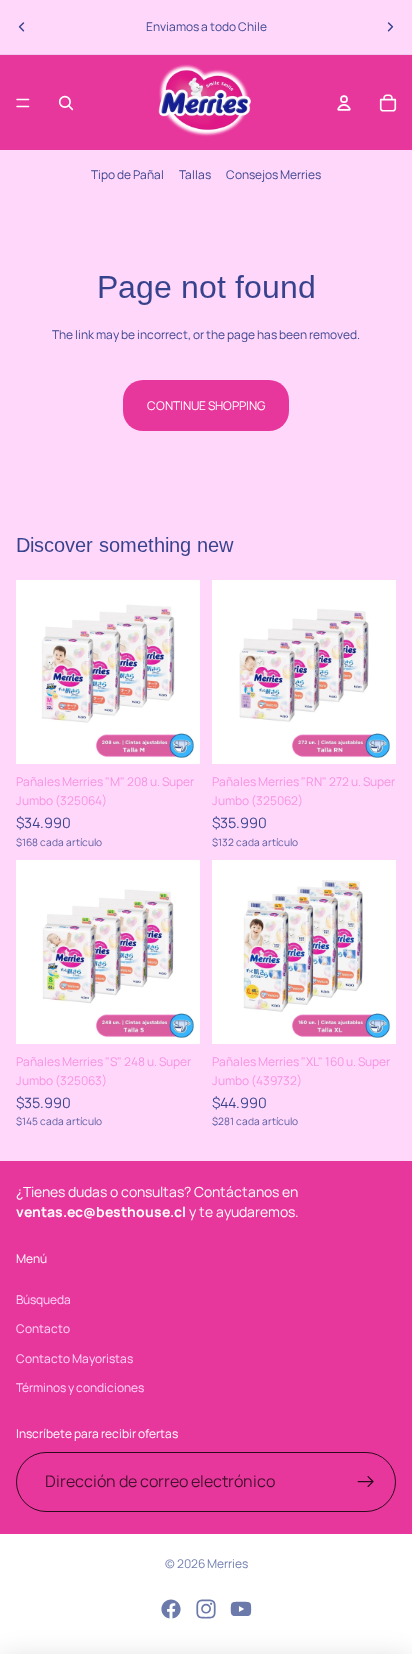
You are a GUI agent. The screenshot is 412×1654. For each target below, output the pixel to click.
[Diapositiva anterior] (22, 27)
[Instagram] (206, 1609)
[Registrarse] (366, 1483)
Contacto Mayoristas (74, 1358)
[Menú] (23, 103)
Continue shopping (206, 405)
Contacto (43, 1329)
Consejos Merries (273, 174)
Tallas (195, 174)
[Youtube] (241, 1609)
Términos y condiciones (80, 1387)
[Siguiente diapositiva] (390, 27)
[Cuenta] (344, 103)
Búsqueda (43, 1299)
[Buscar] (66, 103)
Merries (227, 1563)
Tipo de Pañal (127, 174)
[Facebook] (171, 1609)
